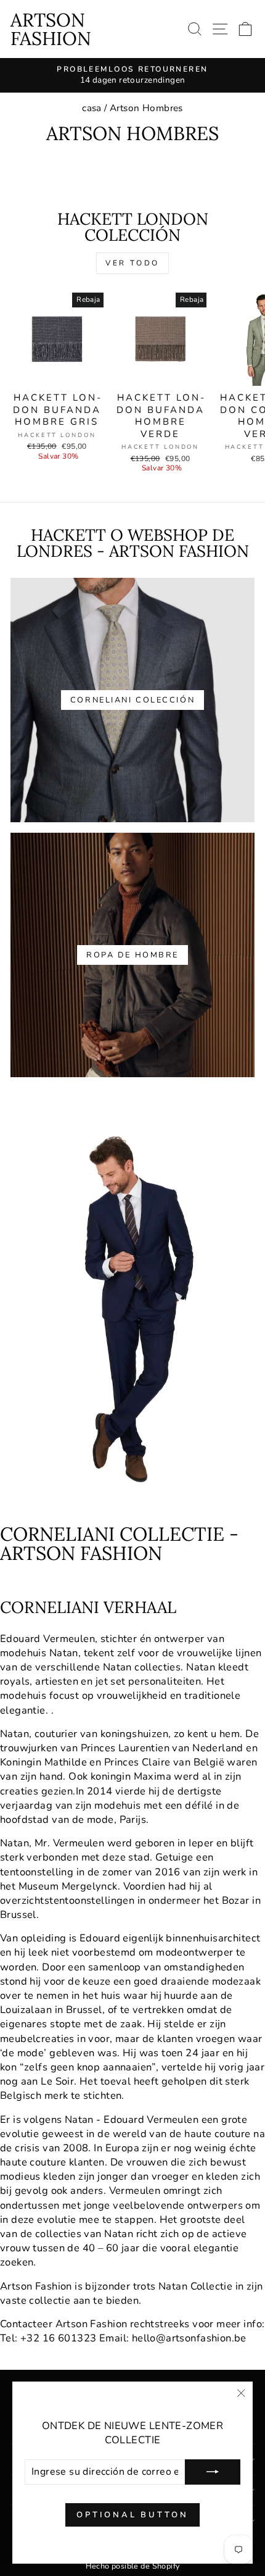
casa (92, 108)
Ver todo (132, 263)
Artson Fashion (51, 29)
